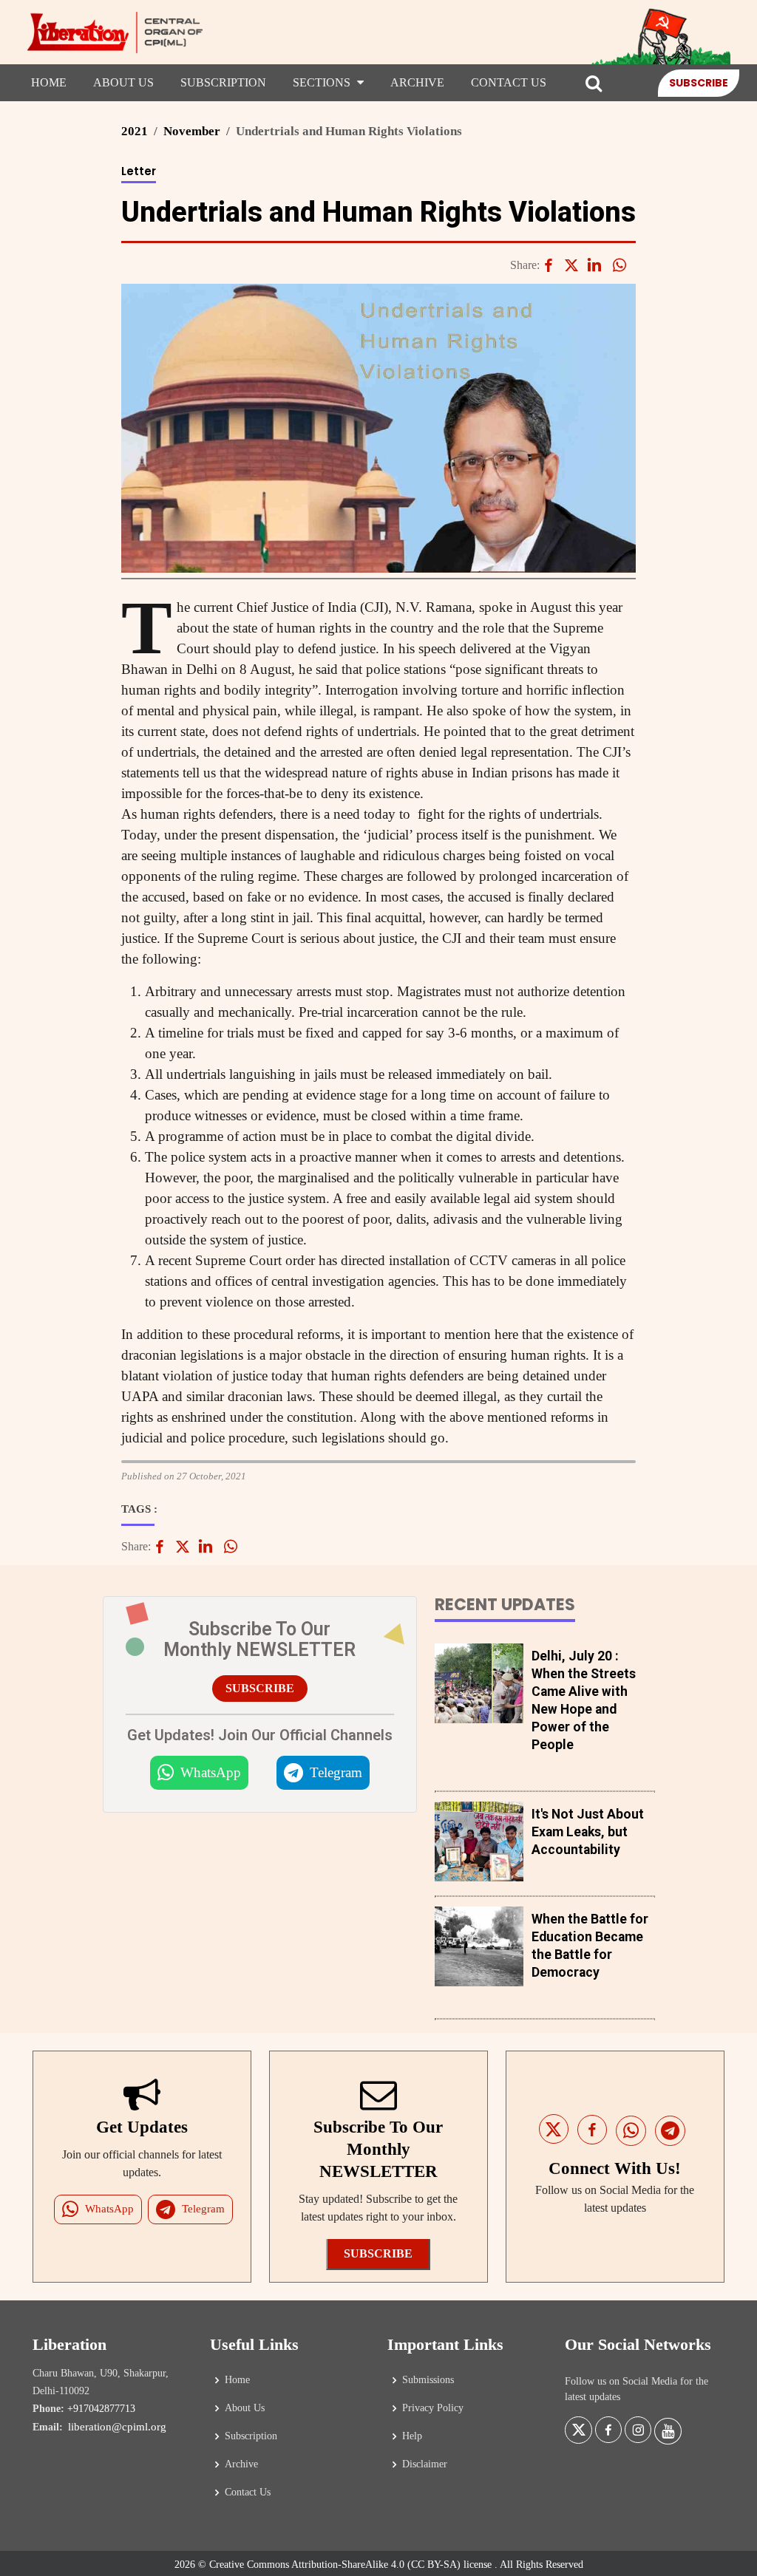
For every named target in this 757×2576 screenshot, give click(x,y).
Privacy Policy (433, 2408)
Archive (417, 82)
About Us (123, 82)
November (192, 131)
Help (412, 2436)
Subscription (223, 82)
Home (49, 82)
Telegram (336, 1772)
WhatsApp (211, 1772)
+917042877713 (101, 2409)
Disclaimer (425, 2464)
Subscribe (699, 83)
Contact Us (509, 82)
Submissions (428, 2380)
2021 (135, 131)
